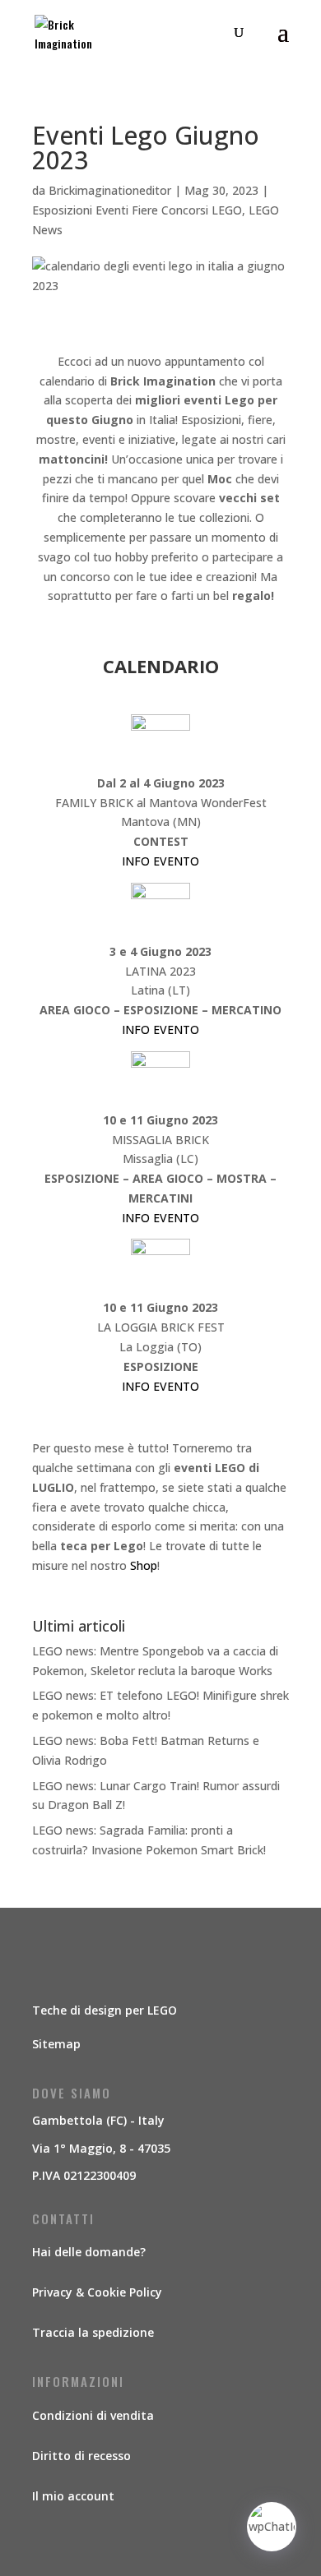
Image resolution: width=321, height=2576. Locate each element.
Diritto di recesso (81, 2456)
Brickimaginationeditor (110, 190)
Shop (144, 1565)
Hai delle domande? (89, 2252)
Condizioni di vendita (93, 2415)
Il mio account (73, 2496)
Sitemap (56, 2044)
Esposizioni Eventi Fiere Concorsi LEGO (137, 210)
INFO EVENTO (160, 861)
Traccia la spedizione (93, 2332)
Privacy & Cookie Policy (97, 2292)
